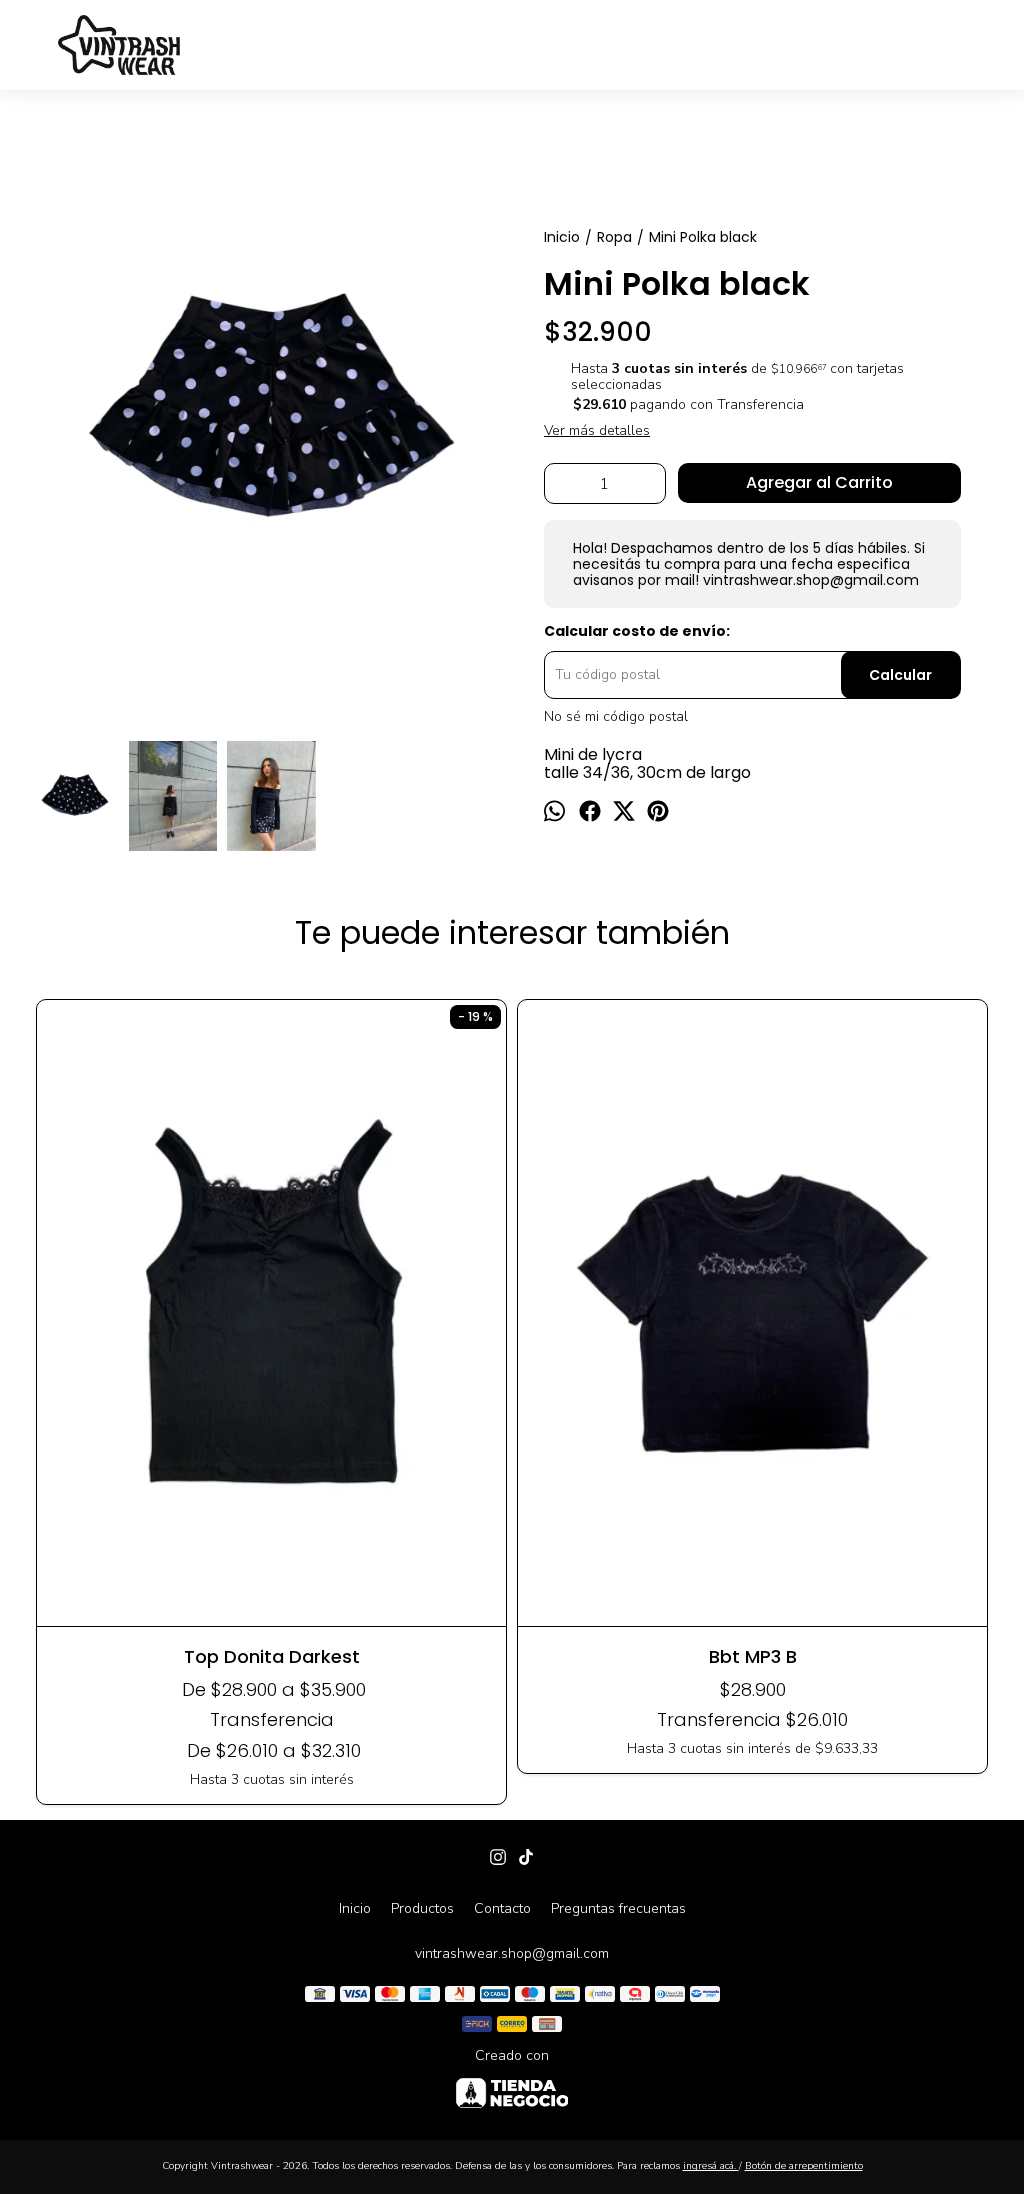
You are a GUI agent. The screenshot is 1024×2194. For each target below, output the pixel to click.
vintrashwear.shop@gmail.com (512, 1953)
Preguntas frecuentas (618, 1908)
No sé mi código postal (616, 717)
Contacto (502, 1908)
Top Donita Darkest (272, 1656)
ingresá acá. (711, 2166)
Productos (422, 1908)
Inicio (355, 1908)
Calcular (900, 675)
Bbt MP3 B (753, 1656)
